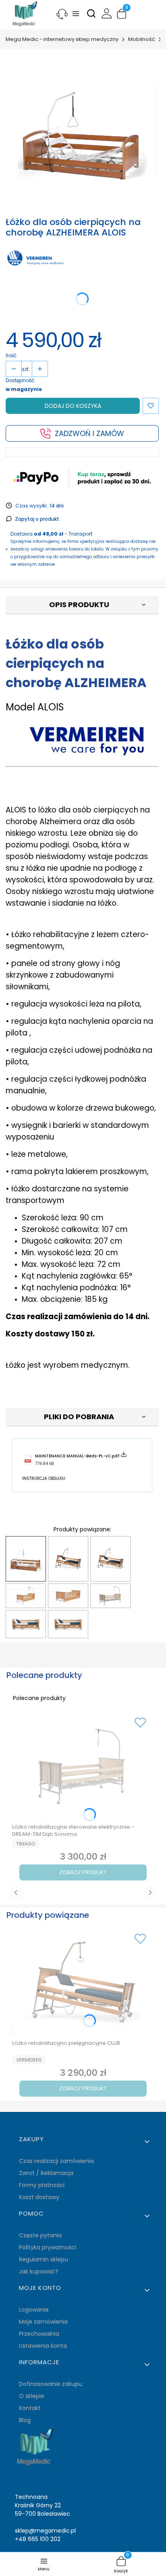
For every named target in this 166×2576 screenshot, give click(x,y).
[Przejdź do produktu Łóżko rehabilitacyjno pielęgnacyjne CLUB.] (83, 1983)
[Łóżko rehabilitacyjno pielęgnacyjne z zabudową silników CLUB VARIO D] (68, 1624)
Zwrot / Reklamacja (46, 2173)
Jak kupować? (39, 2271)
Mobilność (142, 39)
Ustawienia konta (43, 2346)
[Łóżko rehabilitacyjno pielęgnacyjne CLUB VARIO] (110, 1559)
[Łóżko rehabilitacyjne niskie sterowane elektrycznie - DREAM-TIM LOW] (68, 1596)
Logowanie (34, 2310)
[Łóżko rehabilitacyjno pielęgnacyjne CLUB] (68, 1559)
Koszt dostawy (39, 2197)
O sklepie (32, 2396)
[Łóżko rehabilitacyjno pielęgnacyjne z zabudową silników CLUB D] (26, 1624)
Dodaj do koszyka (73, 406)
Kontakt (30, 2408)
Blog (25, 2420)
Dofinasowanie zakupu (51, 2384)
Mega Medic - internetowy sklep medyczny (62, 39)
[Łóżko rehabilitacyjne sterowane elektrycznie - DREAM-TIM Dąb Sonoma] (110, 1596)
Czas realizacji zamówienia (56, 2161)
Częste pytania (40, 2235)
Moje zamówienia (43, 2322)
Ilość (11, 355)
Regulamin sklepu (44, 2259)
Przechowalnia (39, 2334)
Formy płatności (42, 2185)
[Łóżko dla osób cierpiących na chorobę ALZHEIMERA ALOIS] (26, 1559)
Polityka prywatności (48, 2247)
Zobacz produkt (83, 1872)
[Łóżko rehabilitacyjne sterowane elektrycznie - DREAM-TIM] (26, 1596)
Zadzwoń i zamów (89, 433)
